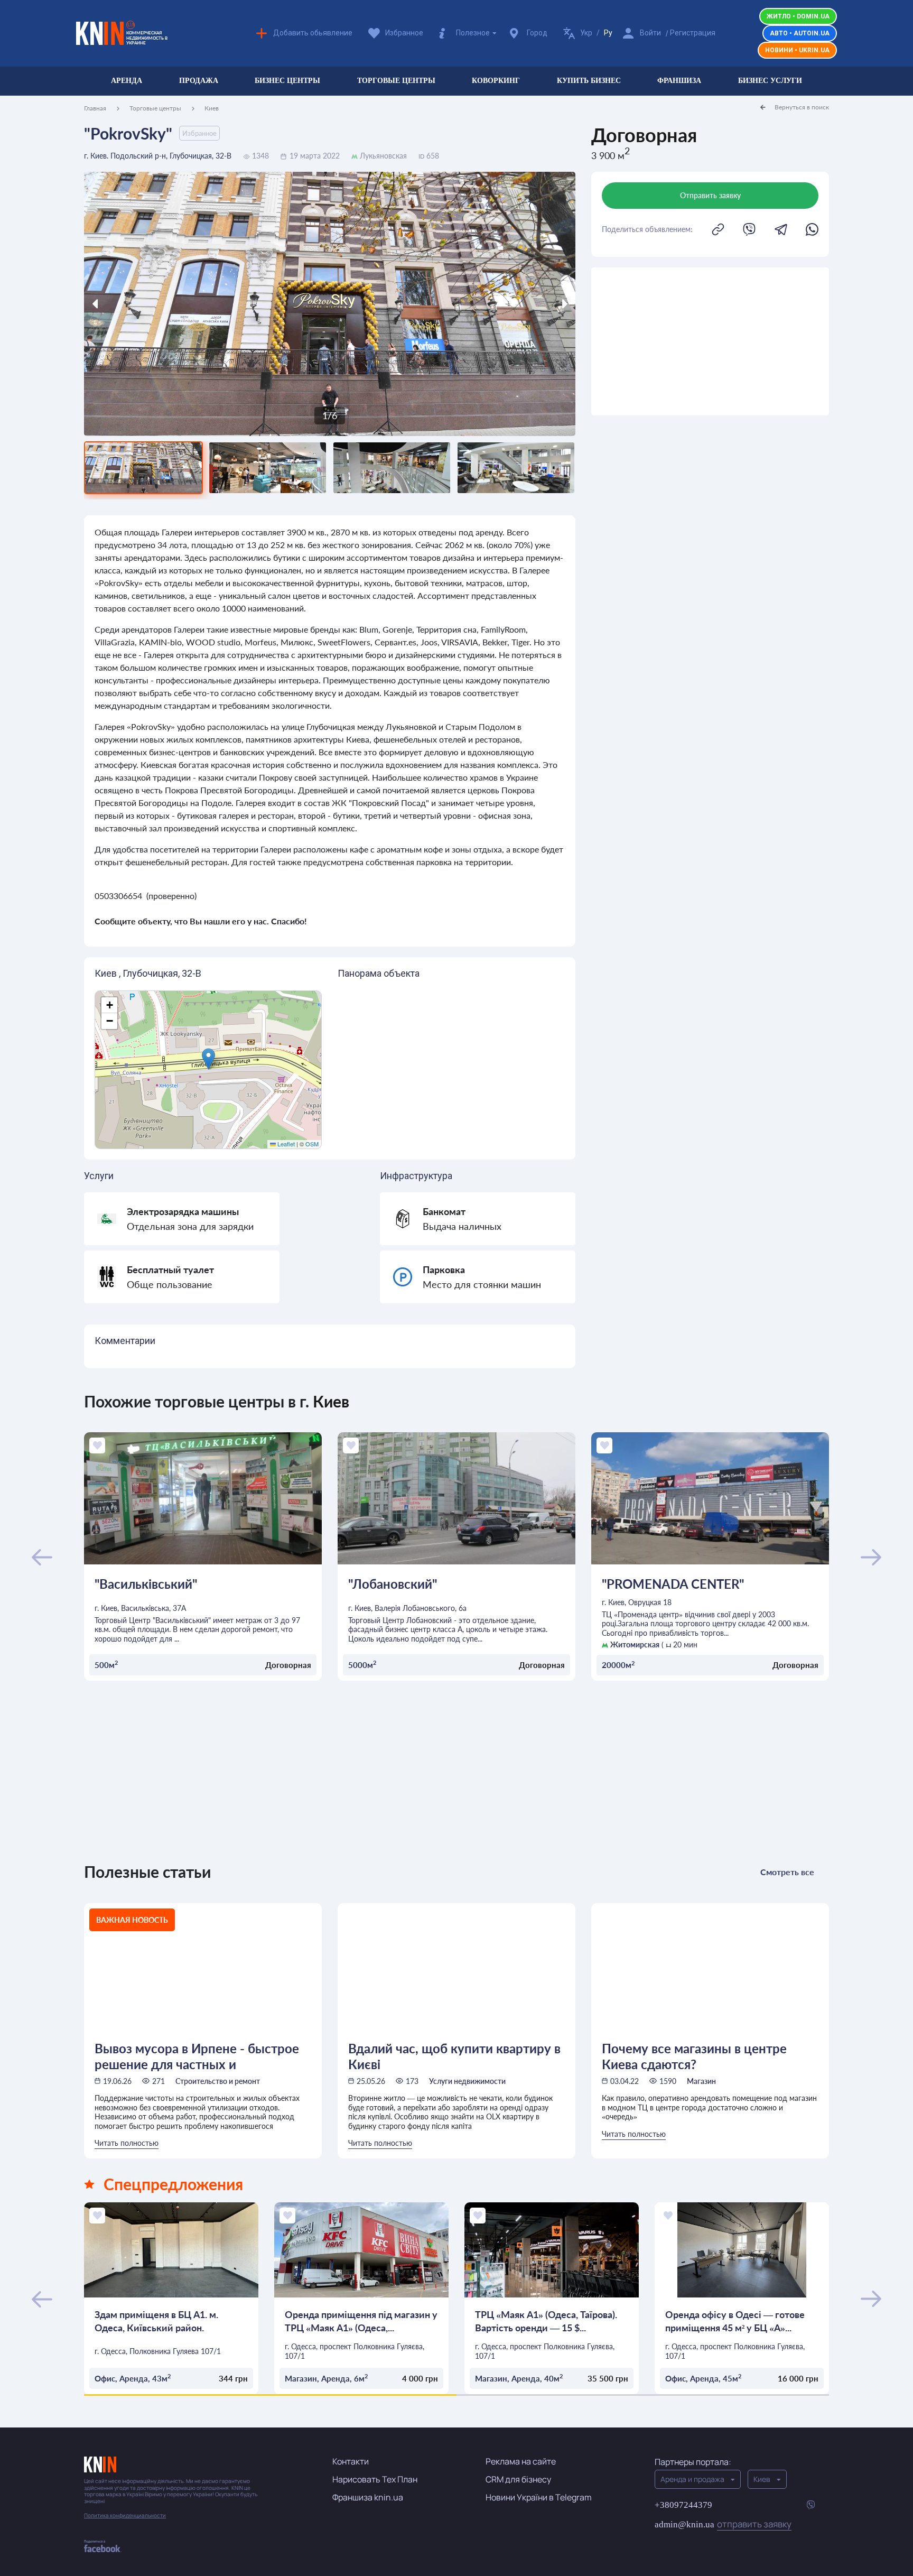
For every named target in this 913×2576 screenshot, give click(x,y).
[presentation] (146, 304)
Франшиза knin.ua (368, 2497)
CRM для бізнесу (518, 2479)
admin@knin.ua (723, 2524)
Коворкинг (496, 81)
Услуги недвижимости (467, 2081)
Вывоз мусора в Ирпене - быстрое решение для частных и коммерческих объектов (197, 2056)
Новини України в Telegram (539, 2497)
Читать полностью (127, 2143)
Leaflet (285, 1144)
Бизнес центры (287, 81)
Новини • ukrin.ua (797, 50)
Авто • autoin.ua (800, 33)
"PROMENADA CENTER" (673, 1584)
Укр (586, 33)
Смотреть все (787, 1872)
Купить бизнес (589, 81)
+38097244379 (683, 2505)
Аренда (127, 81)
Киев (212, 108)
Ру (608, 33)
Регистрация (693, 33)
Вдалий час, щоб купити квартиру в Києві (454, 2056)
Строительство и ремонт (218, 2081)
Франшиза (679, 81)
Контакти (351, 2461)
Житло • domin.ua (798, 16)
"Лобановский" (393, 1584)
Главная (95, 108)
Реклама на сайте (521, 2461)
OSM (312, 1144)
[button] (208, 1059)
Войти (650, 33)
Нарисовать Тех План (375, 2479)
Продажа (199, 81)
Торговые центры (396, 81)
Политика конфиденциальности (125, 2515)
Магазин (701, 2081)
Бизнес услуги (770, 81)
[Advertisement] (710, 341)
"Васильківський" (146, 1584)
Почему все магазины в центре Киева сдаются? (694, 2056)
